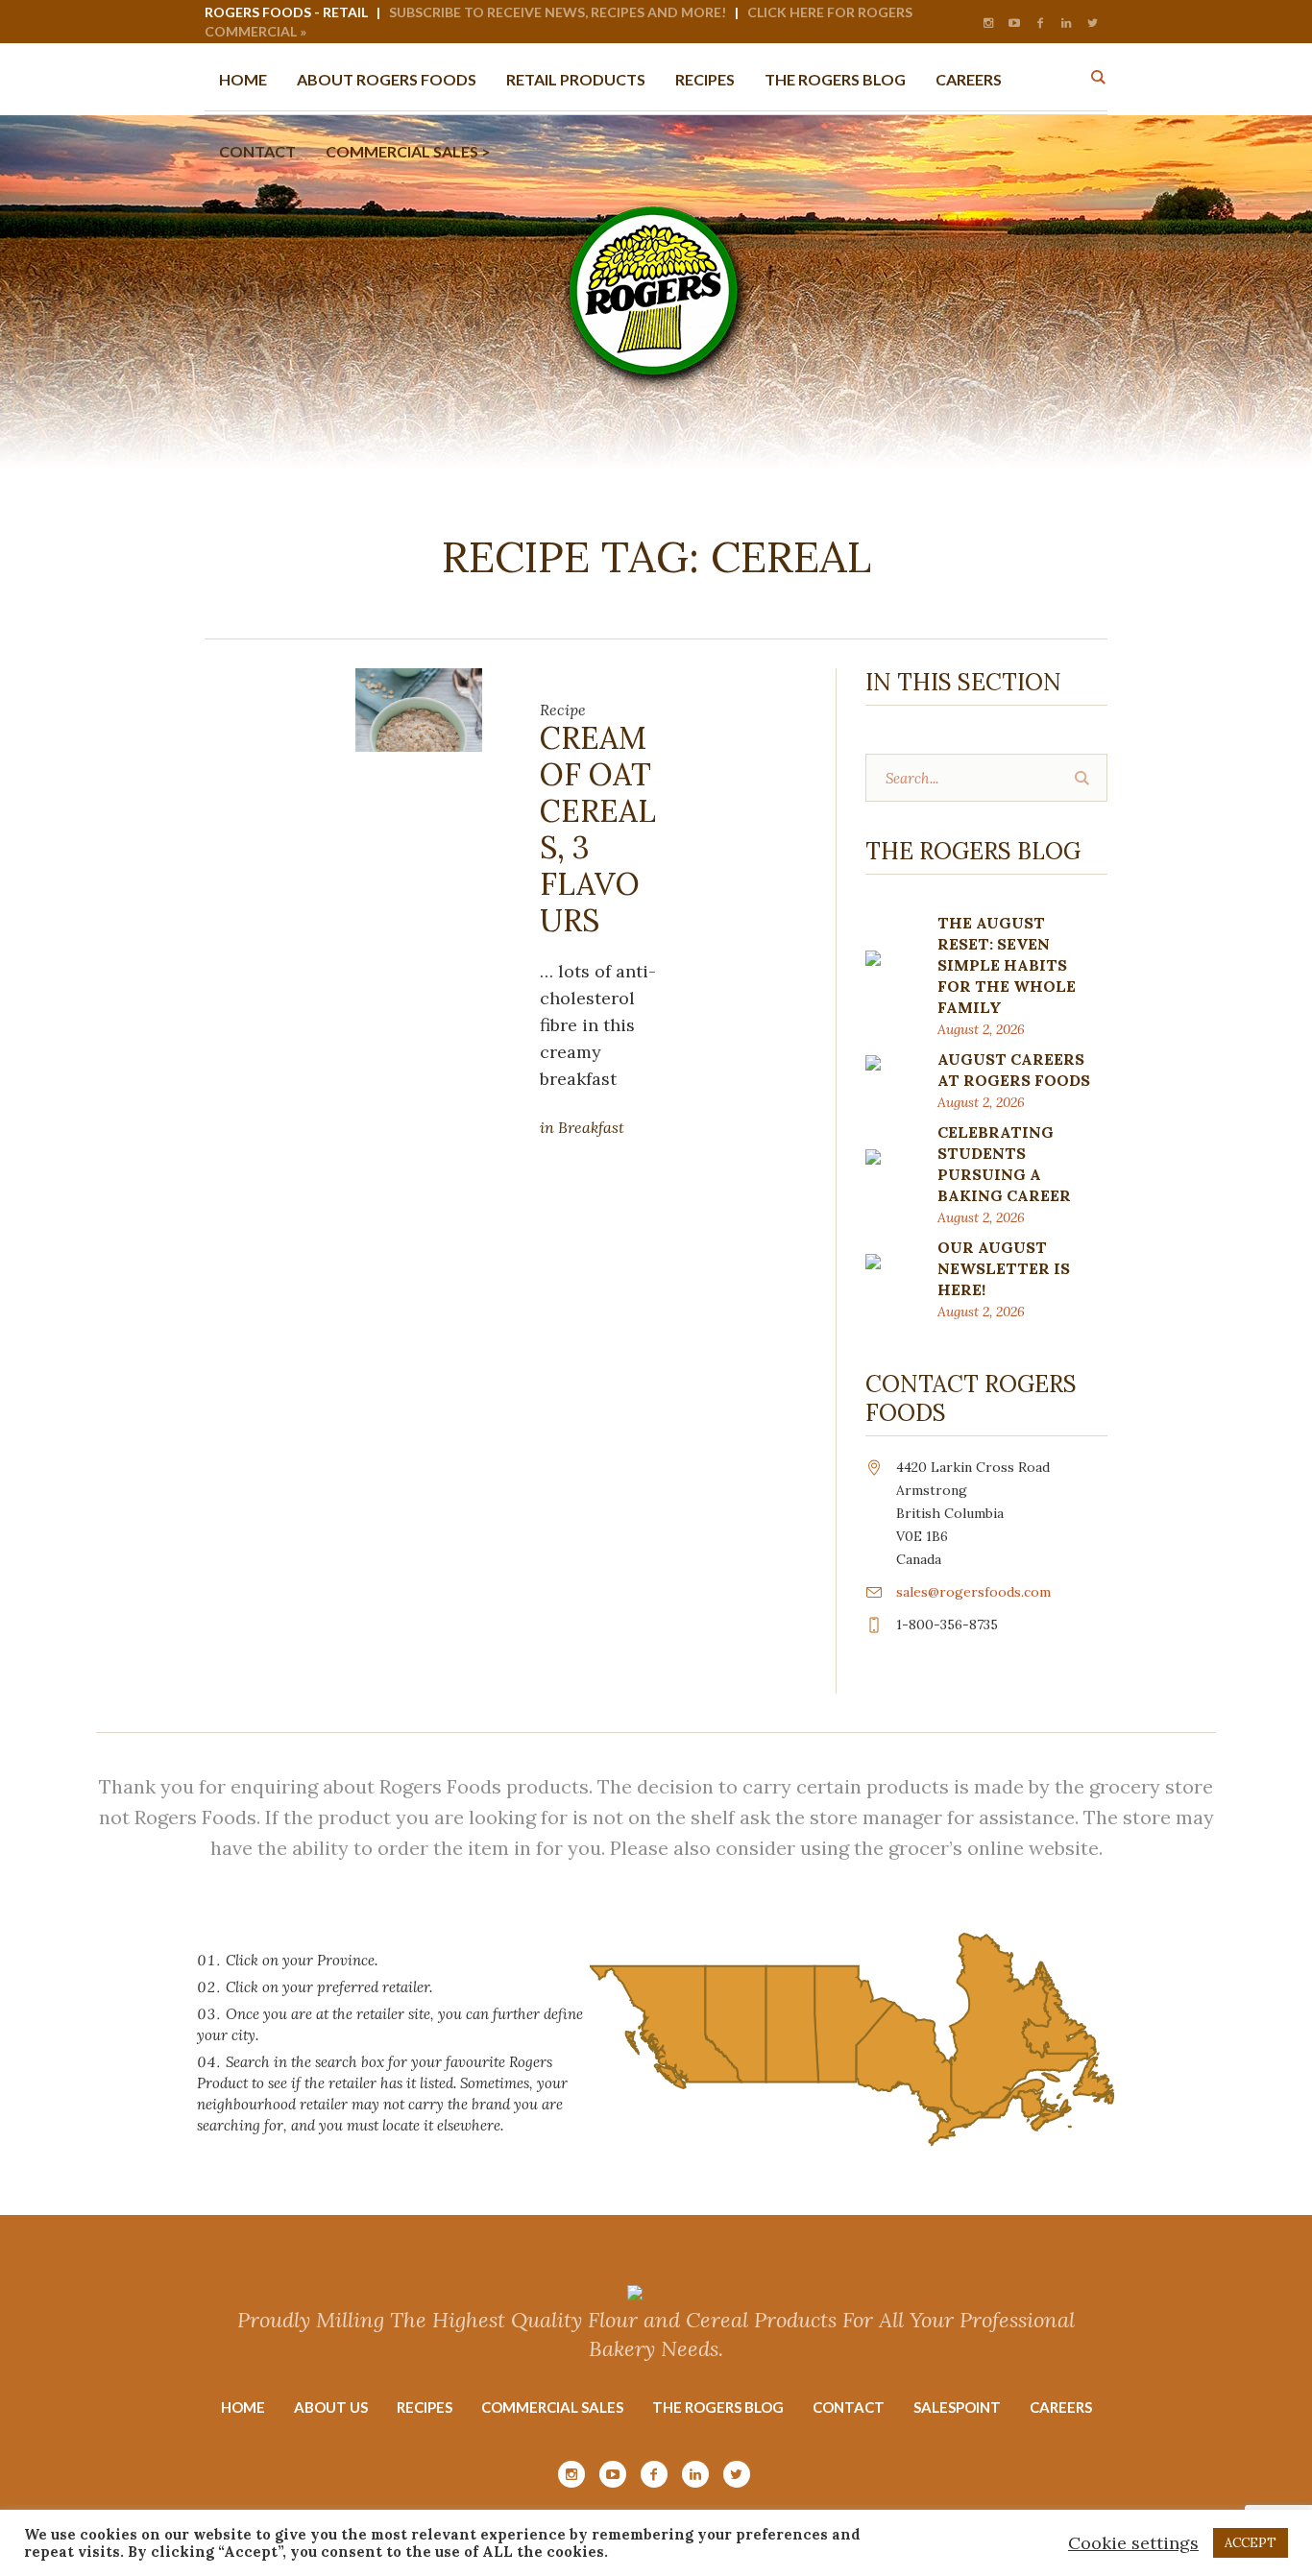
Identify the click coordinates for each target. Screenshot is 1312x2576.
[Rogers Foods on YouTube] (1014, 23)
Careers (1061, 2407)
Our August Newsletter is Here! (1004, 1268)
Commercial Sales (552, 2407)
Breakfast (591, 1127)
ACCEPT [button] (1251, 2543)
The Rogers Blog (718, 2407)
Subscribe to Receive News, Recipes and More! (558, 12)
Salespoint (957, 2407)
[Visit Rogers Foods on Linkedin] (1066, 23)
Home (243, 2407)
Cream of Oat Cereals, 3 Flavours (598, 829)
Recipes (425, 2407)
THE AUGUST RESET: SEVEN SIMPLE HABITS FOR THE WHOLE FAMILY (1007, 965)
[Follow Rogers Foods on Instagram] (988, 23)
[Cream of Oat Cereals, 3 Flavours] (419, 708)
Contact (849, 2407)
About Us (331, 2407)
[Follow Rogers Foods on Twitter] (1092, 23)
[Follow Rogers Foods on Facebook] (1040, 23)
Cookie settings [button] (1133, 2543)
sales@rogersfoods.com (973, 1592)
